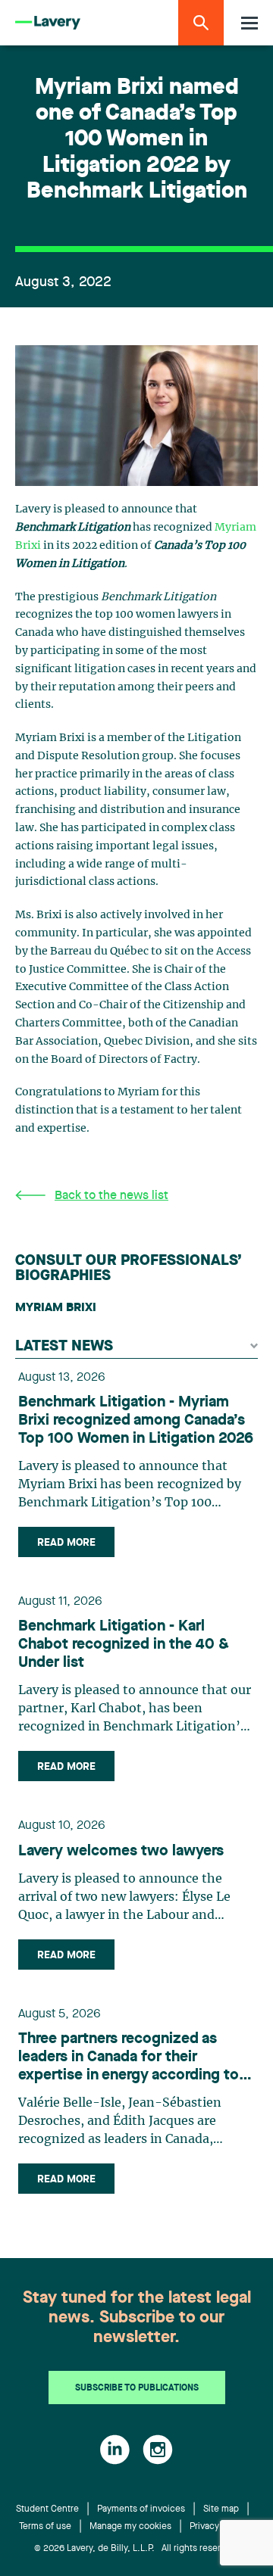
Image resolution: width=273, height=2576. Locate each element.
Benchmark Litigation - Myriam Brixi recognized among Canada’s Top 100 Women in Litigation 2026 (136, 1421)
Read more (66, 1543)
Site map (221, 2509)
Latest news (64, 1347)
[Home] (48, 23)
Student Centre (47, 2509)
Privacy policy (218, 2527)
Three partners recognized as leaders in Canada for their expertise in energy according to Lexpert (129, 2058)
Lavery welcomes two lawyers (121, 1852)
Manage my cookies (130, 2527)
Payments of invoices (141, 2509)
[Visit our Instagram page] (158, 2450)
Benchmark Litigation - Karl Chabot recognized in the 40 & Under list (124, 1645)
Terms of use (45, 2527)
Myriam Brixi (56, 1308)
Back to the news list (111, 1196)
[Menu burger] (249, 23)
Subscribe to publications (137, 2388)
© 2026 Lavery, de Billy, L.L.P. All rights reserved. (136, 2549)
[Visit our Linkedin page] (115, 2450)
